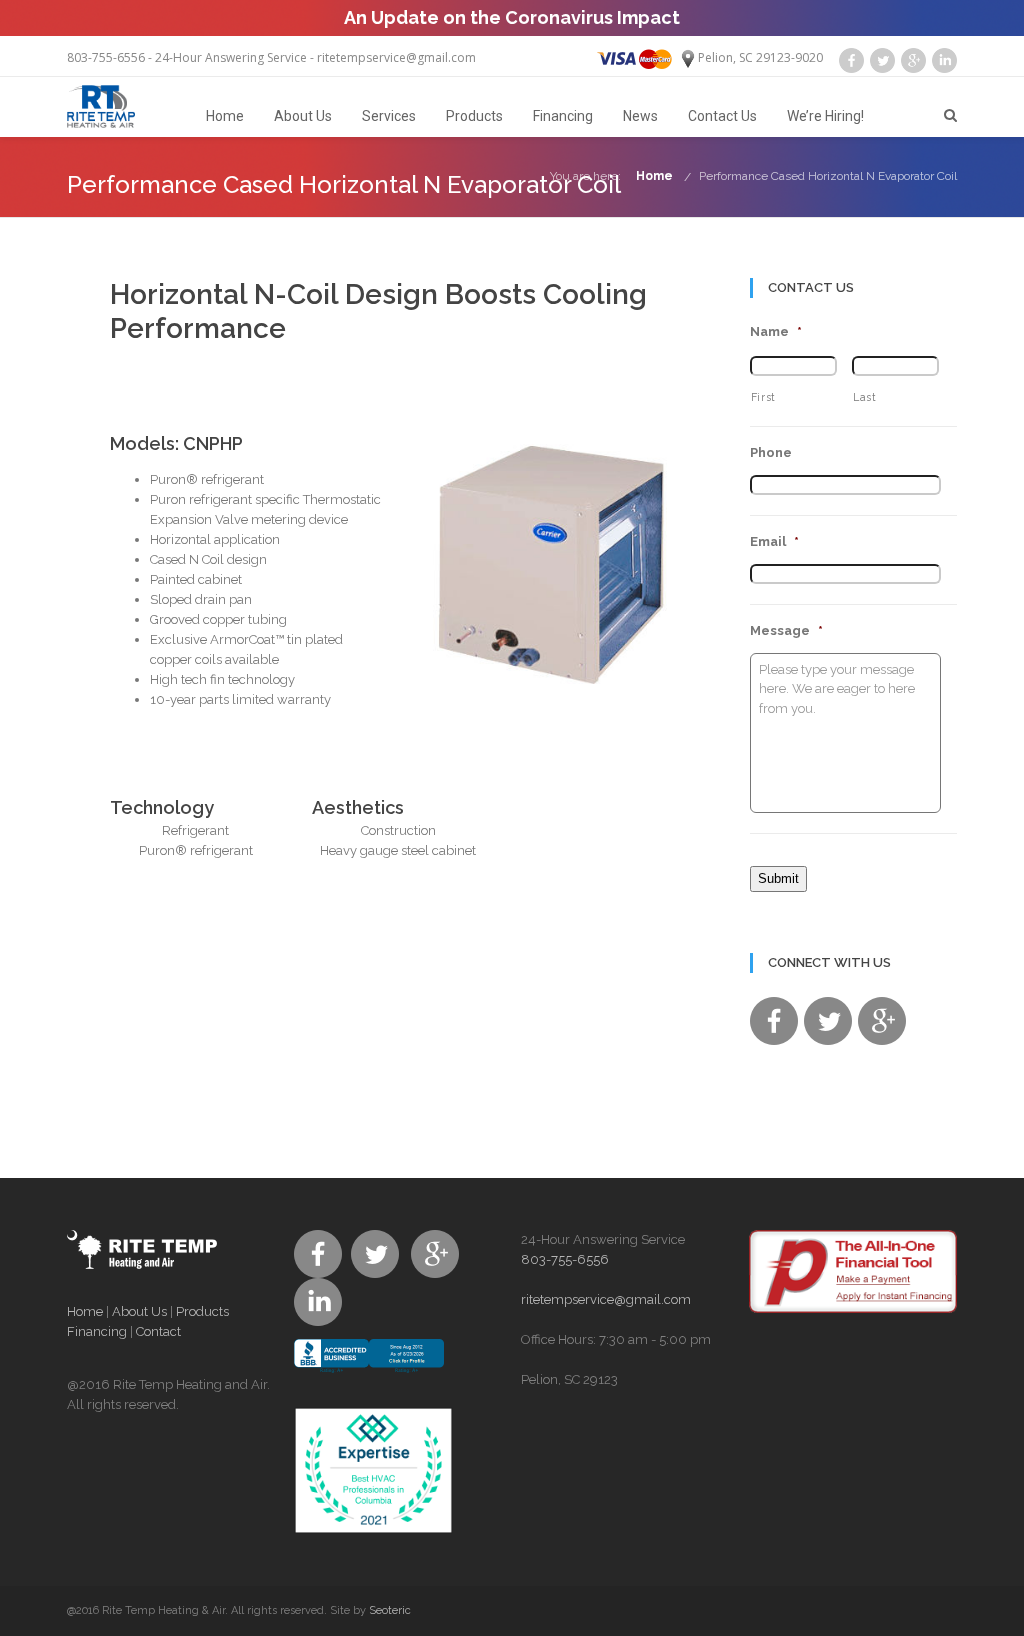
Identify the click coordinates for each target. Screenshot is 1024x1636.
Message (786, 630)
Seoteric (390, 1610)
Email (774, 541)
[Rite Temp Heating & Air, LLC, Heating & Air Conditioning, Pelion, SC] (369, 1373)
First (763, 397)
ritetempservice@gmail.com (396, 57)
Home (225, 116)
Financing (563, 116)
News (640, 116)
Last (865, 397)
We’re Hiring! (825, 116)
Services (389, 116)
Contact (158, 1331)
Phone (771, 452)
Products (474, 116)
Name (776, 331)
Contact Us (722, 116)
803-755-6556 (106, 57)
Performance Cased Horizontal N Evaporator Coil (828, 176)
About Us (303, 116)
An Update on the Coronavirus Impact (512, 17)
